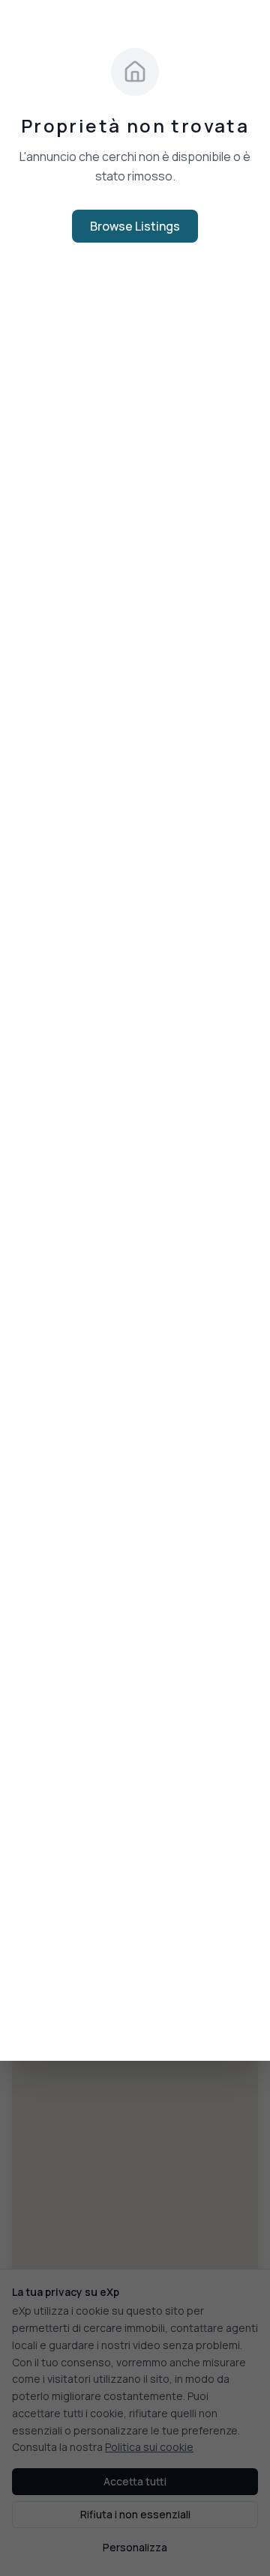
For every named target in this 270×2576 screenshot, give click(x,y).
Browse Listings (135, 226)
